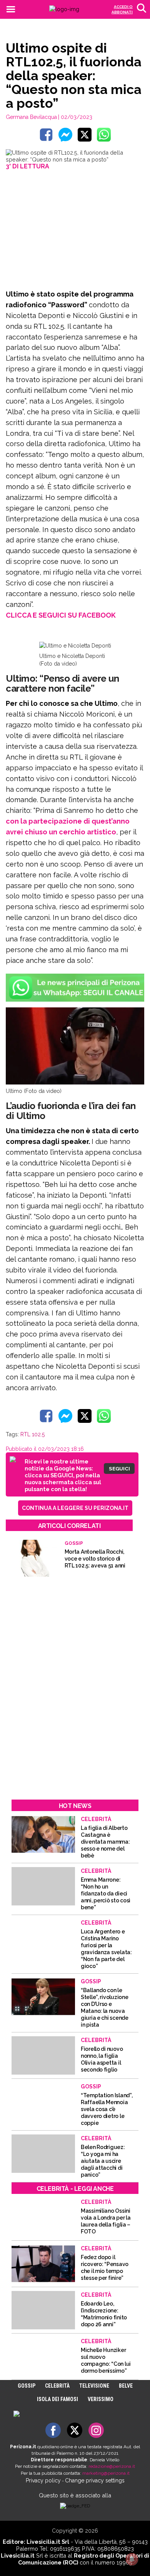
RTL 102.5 (32, 1434)
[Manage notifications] (132, 2559)
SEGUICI (119, 1468)
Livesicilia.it (18, 2555)
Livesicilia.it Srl (48, 2542)
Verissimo (101, 2399)
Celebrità (57, 2386)
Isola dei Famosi (57, 2399)
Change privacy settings (95, 2480)
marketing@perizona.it (106, 2473)
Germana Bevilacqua (31, 117)
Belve (126, 2386)
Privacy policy (43, 2480)
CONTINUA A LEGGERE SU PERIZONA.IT (75, 1508)
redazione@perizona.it (112, 2466)
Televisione (94, 2386)
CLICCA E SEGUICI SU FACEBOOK (61, 615)
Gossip (27, 2386)
